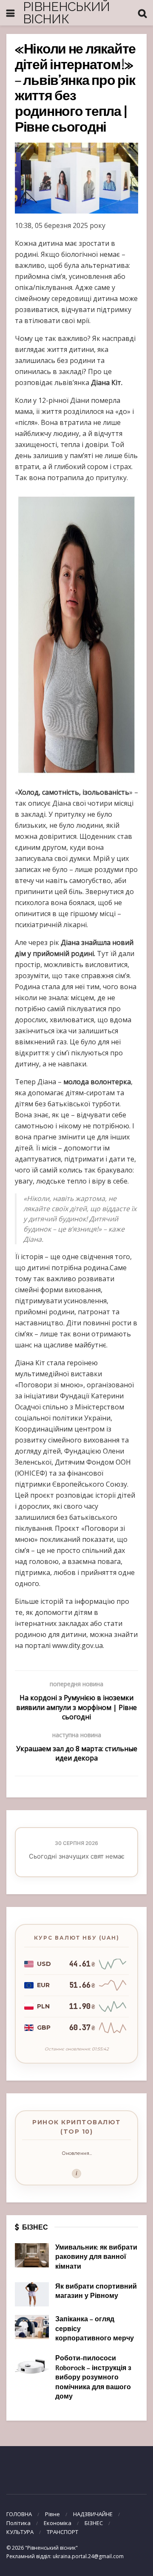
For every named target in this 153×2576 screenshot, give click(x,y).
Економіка (58, 2523)
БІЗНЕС (94, 2523)
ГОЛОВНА (19, 2514)
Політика (18, 2523)
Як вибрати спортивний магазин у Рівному (96, 2292)
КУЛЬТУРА (20, 2532)
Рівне (52, 2514)
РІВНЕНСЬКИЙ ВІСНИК (67, 13)
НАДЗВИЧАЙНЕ (93, 2514)
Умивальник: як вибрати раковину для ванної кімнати (96, 2257)
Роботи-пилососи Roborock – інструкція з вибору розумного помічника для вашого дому (93, 2378)
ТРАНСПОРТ (62, 2532)
